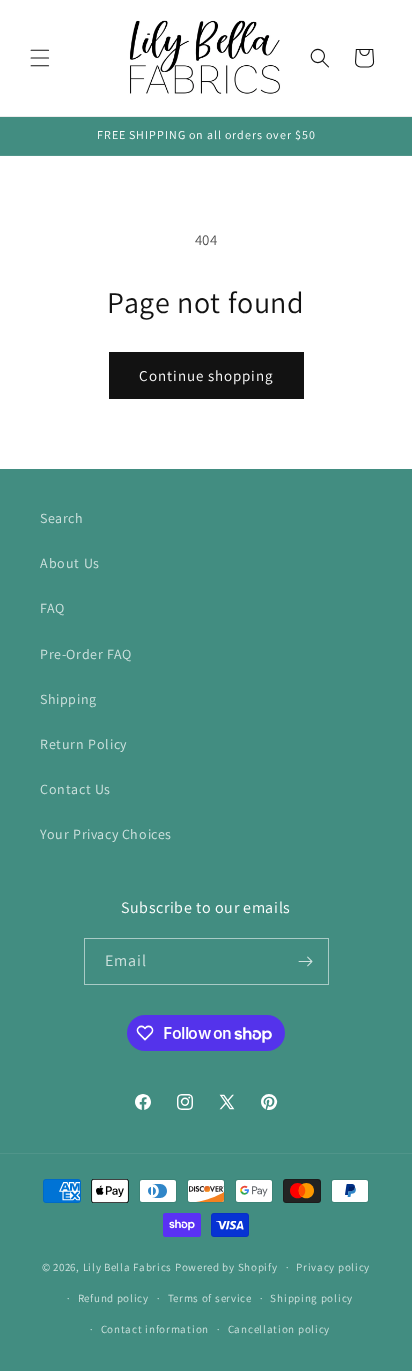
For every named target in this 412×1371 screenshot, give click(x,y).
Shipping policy (311, 1298)
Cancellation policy (279, 1329)
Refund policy (113, 1298)
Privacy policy (333, 1267)
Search (62, 518)
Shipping (68, 699)
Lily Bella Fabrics (128, 1267)
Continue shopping (206, 375)
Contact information (155, 1329)
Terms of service (210, 1298)
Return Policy (83, 744)
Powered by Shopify (226, 1267)
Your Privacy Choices (106, 834)
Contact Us (75, 789)
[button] (40, 58)
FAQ (52, 608)
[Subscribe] (306, 961)
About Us (70, 563)
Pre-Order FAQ (86, 654)
